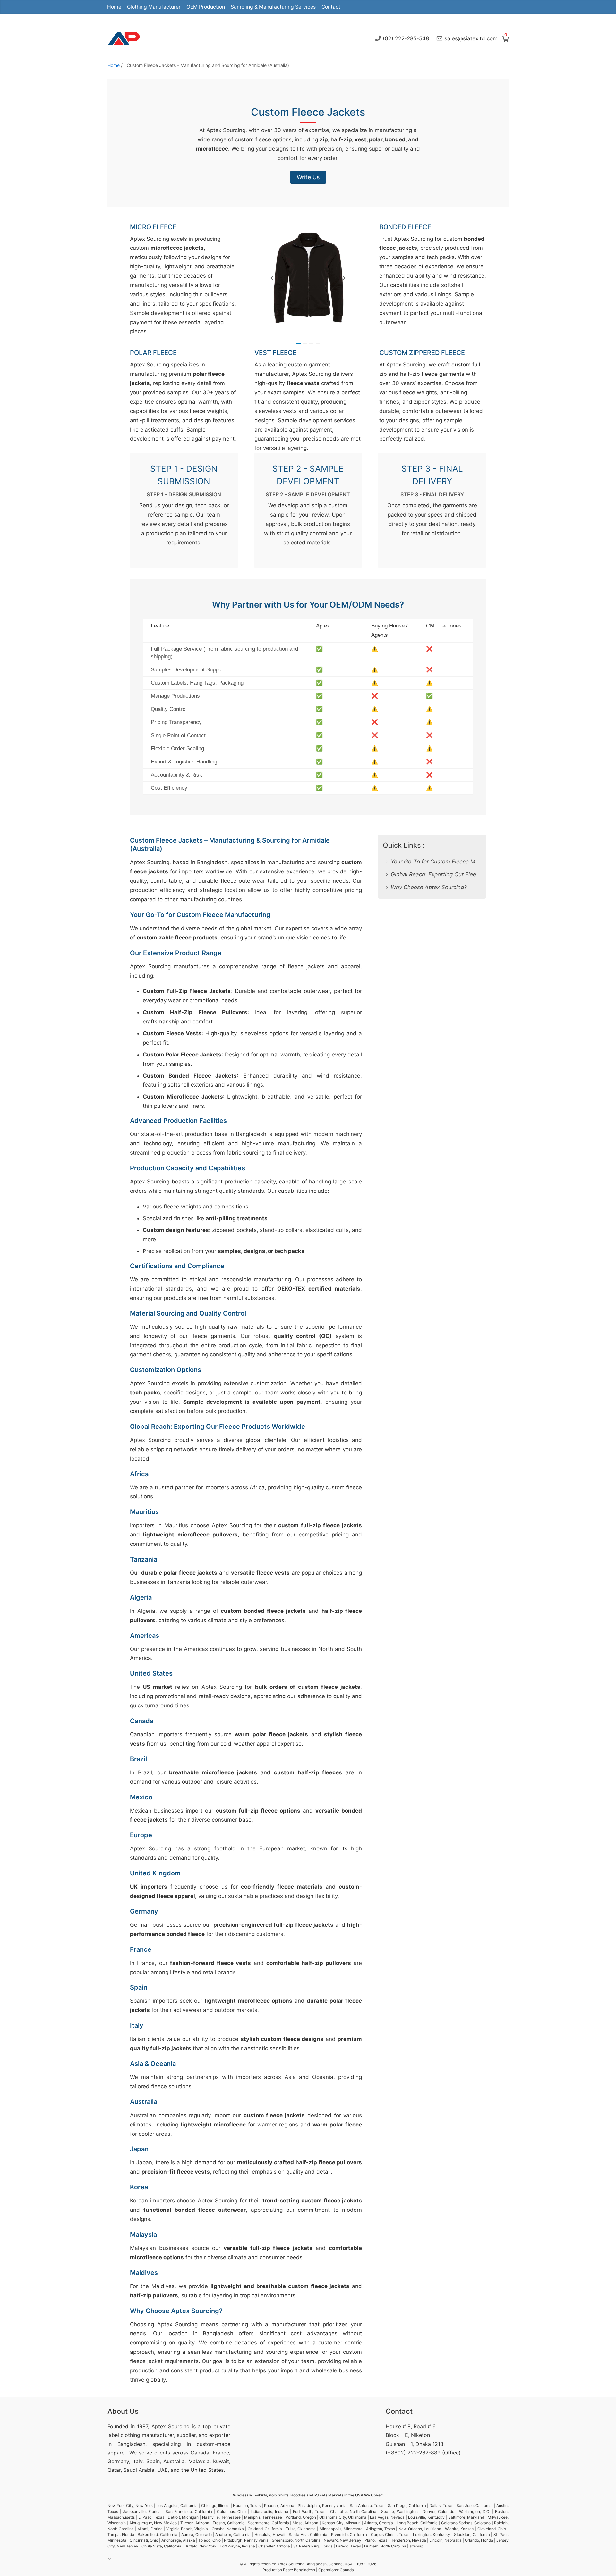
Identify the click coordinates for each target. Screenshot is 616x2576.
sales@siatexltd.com (471, 38)
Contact (331, 7)
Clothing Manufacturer (154, 7)
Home (114, 7)
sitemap (416, 2546)
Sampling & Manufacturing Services (273, 7)
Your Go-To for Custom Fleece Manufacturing (436, 862)
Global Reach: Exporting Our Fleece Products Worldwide (436, 874)
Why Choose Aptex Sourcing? (429, 887)
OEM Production (206, 7)
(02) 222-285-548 (406, 38)
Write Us (308, 177)
